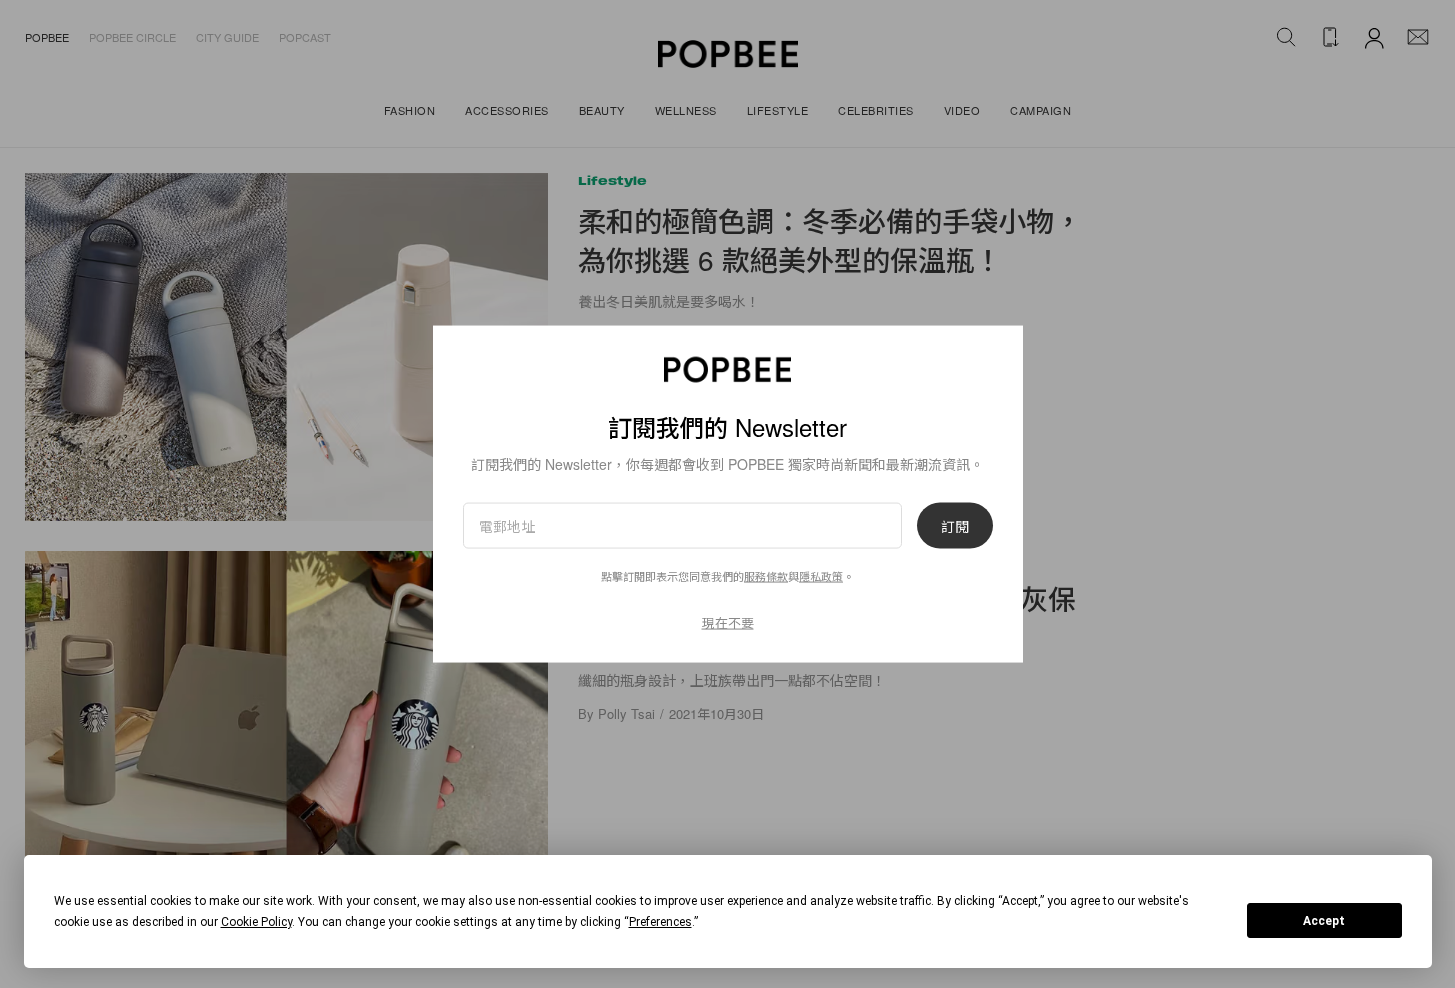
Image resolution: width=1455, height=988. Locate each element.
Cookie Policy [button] (256, 922)
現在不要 (728, 622)
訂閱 (955, 526)
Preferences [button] (660, 922)
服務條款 (766, 576)
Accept (1324, 921)
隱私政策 (821, 576)
